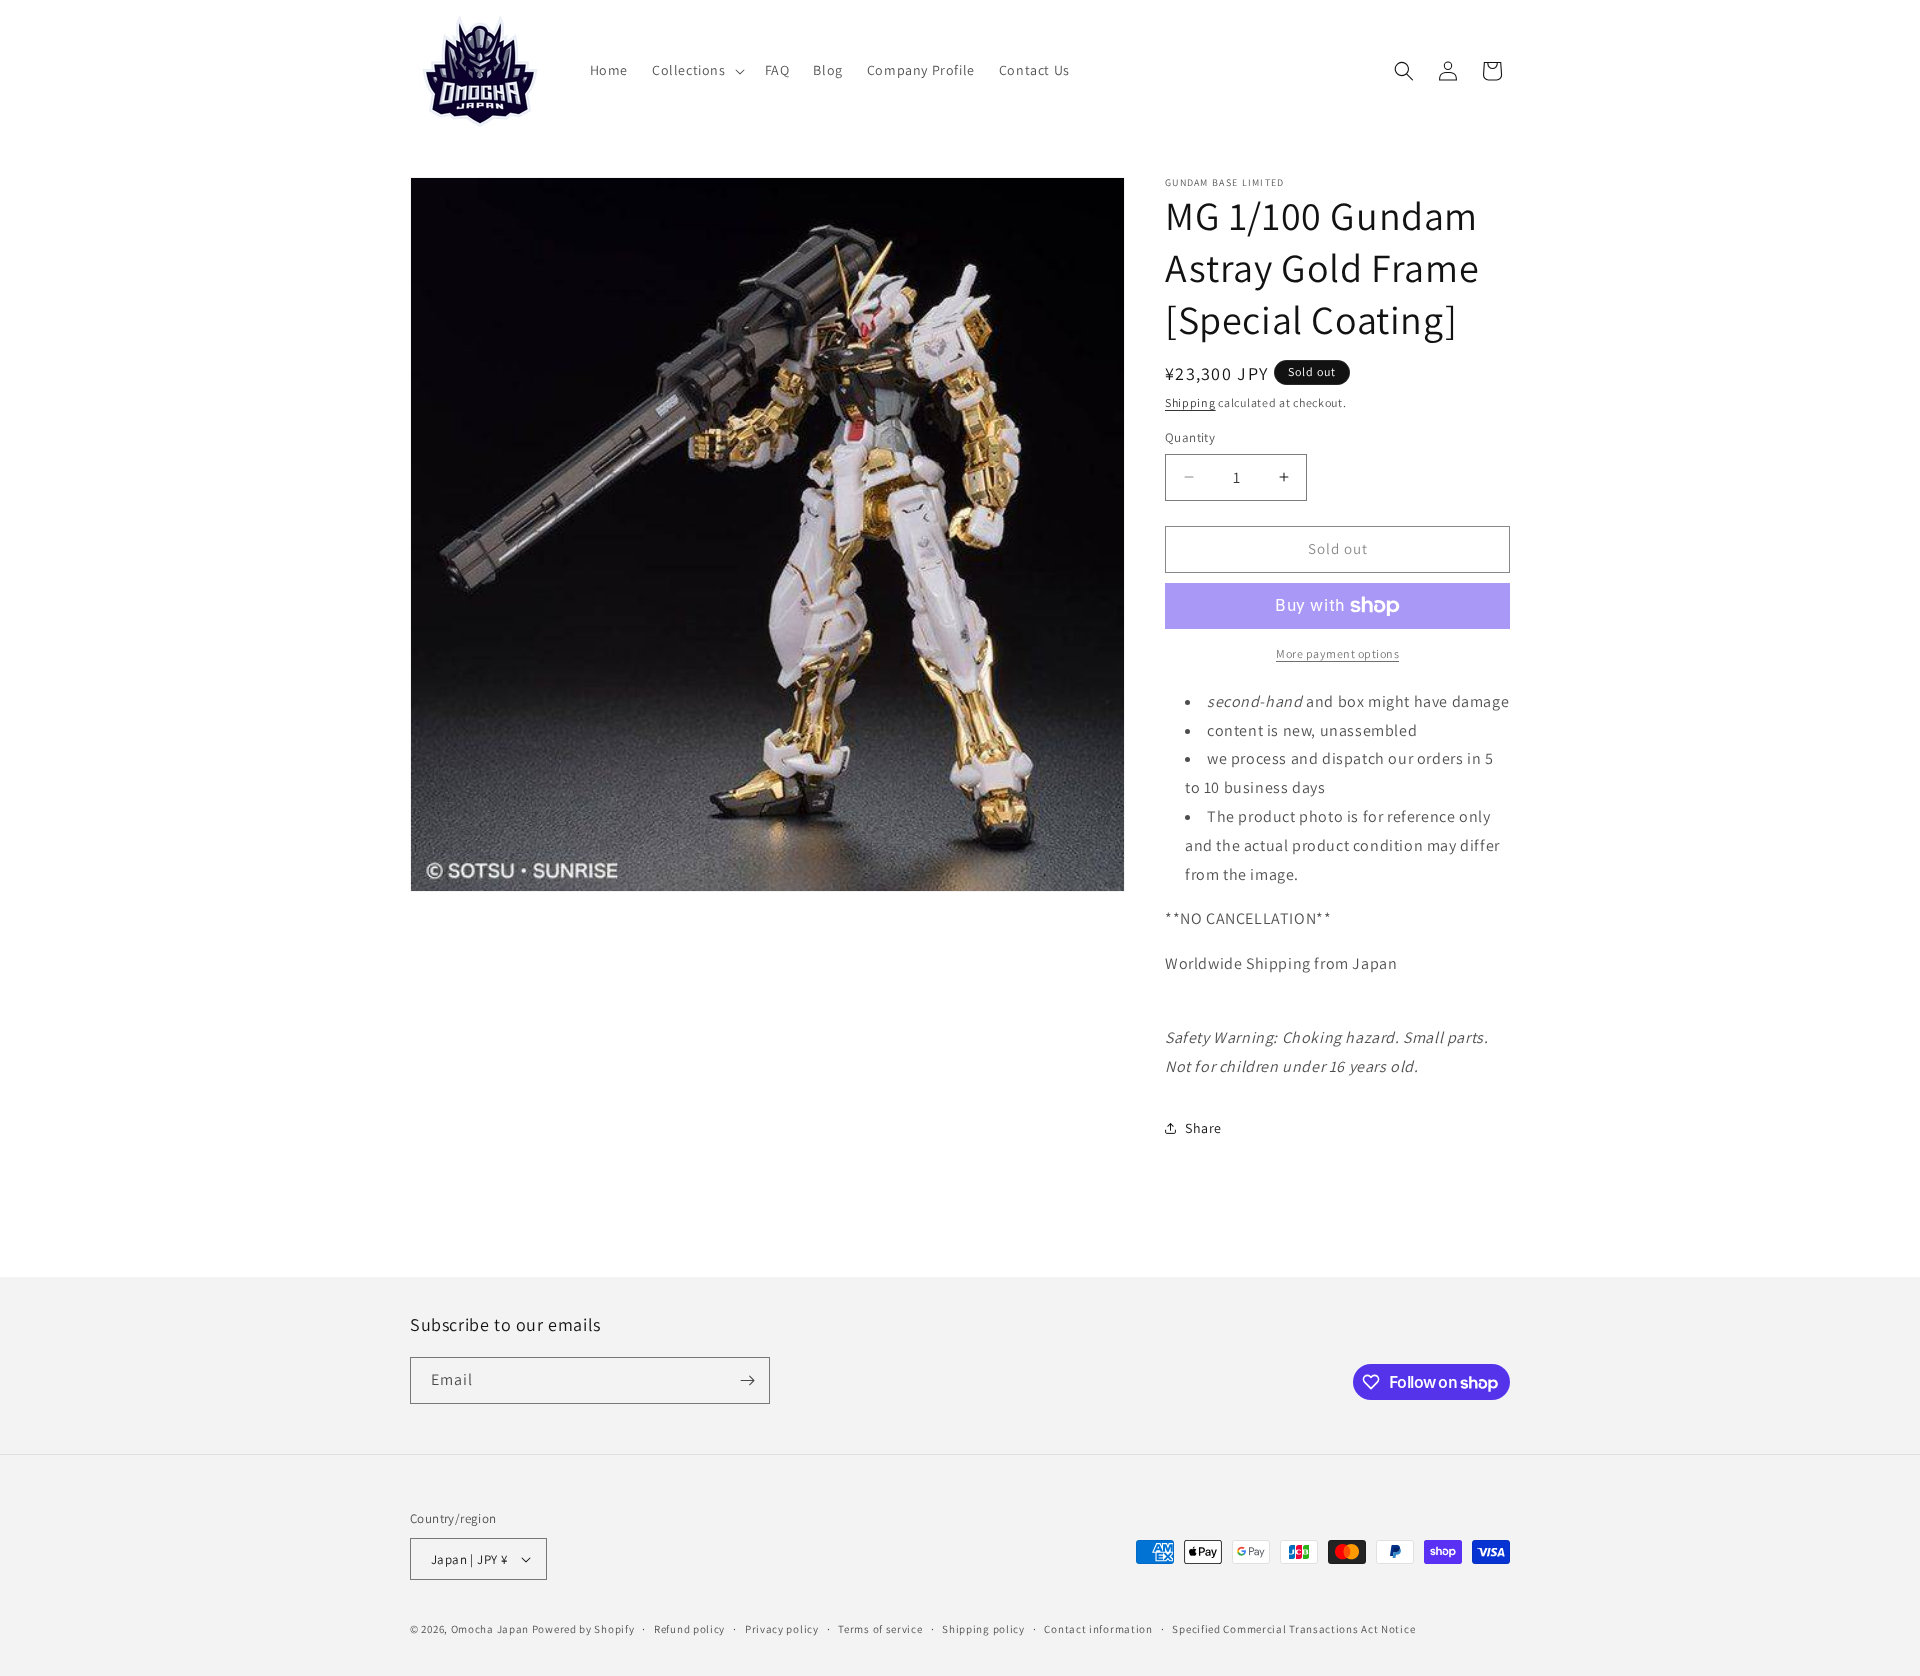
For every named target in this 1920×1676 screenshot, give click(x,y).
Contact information (1098, 1629)
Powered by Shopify (583, 1629)
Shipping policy (983, 1629)
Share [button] (1203, 1128)
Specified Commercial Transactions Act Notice (1293, 1629)
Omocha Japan (490, 1629)
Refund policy (689, 1629)
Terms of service (880, 1629)
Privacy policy (782, 1629)
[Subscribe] (747, 1380)
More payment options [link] (1337, 653)
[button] (696, 70)
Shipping (1190, 402)
